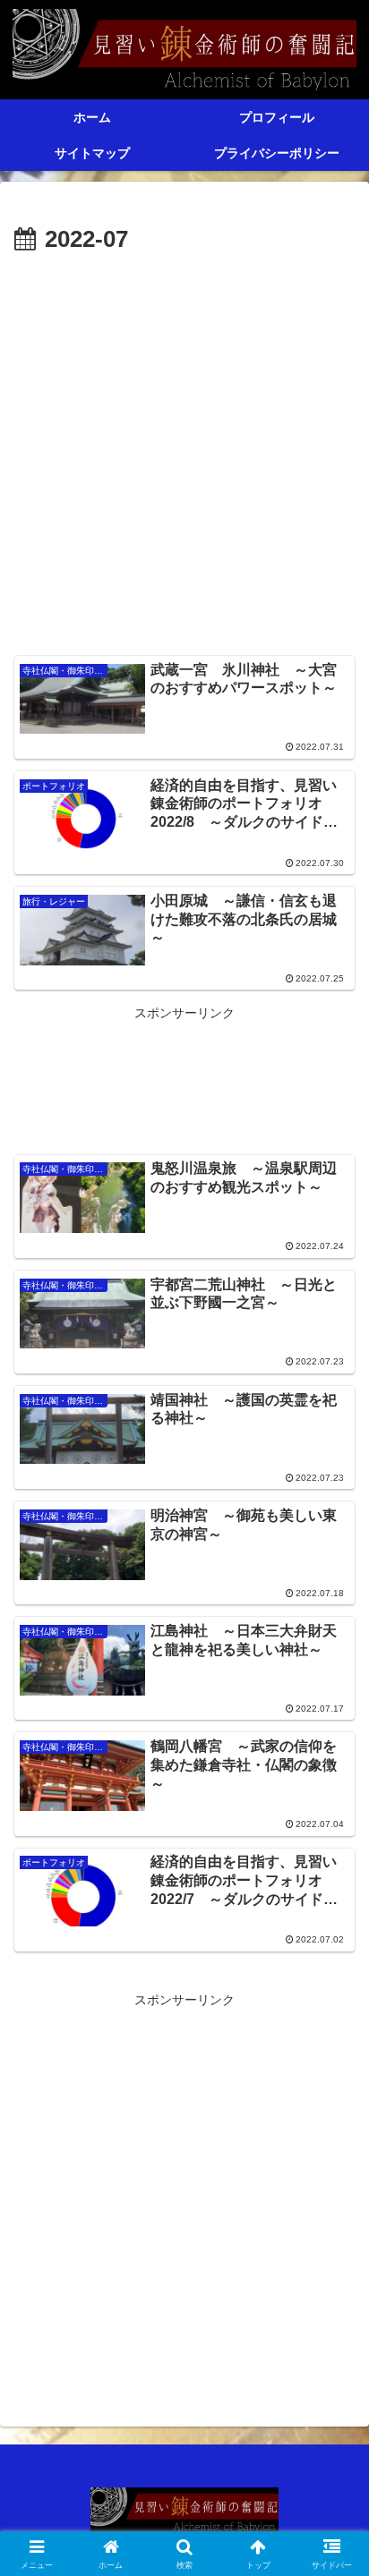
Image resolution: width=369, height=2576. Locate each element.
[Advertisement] (184, 454)
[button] (332, 2189)
